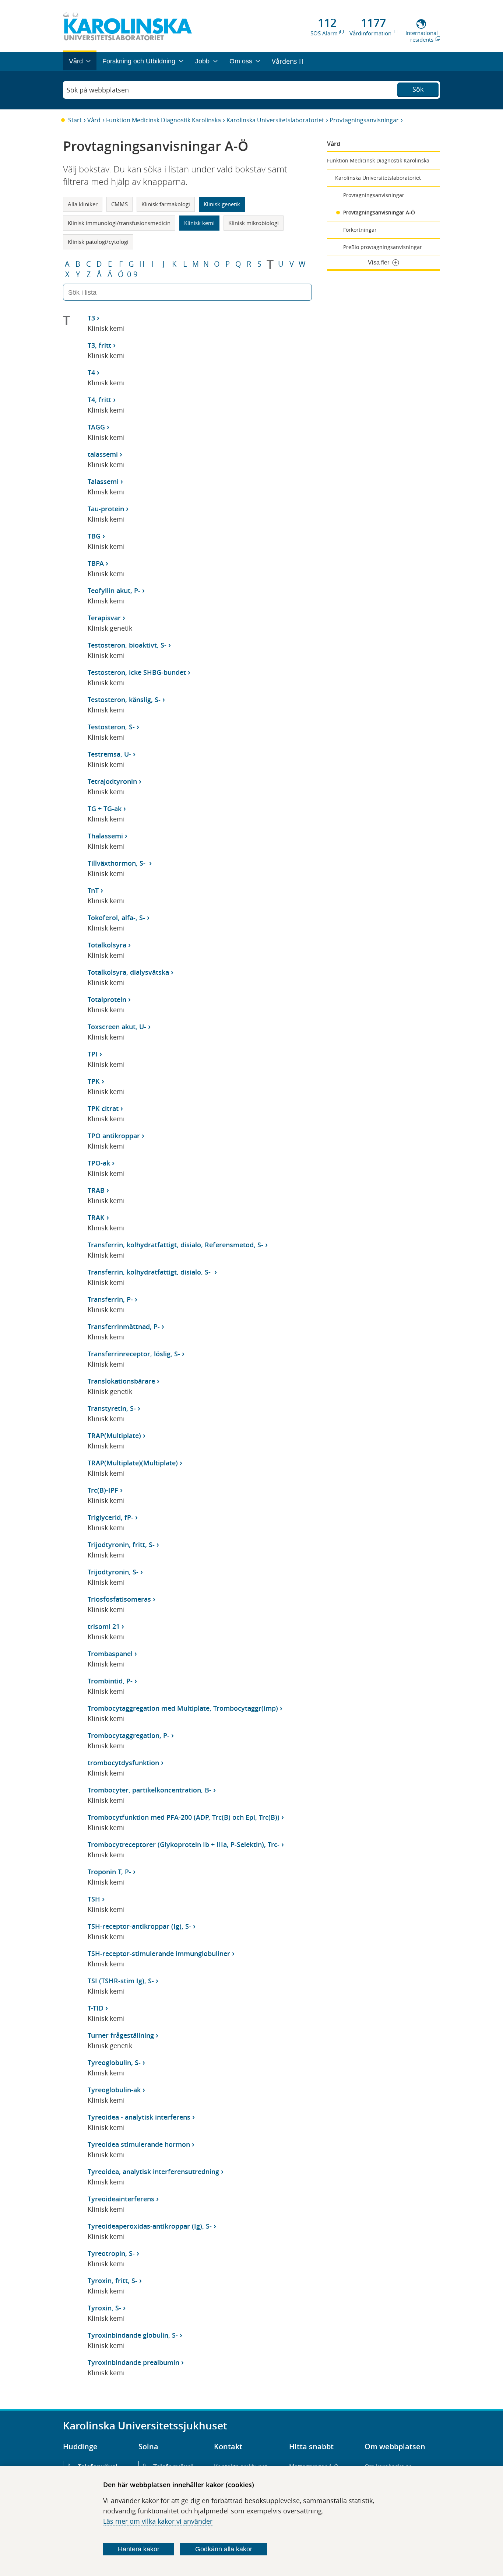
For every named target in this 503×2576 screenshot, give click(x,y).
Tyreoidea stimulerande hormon (139, 2144)
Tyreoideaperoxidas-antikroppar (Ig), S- (150, 2226)
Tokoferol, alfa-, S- (116, 918)
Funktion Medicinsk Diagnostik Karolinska (163, 120)
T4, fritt (99, 400)
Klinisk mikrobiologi (254, 223)
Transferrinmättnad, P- (124, 1326)
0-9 (132, 274)
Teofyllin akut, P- (114, 590)
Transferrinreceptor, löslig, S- (134, 1354)
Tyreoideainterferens (121, 2199)
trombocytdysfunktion (123, 1763)
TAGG (96, 427)
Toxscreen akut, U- (117, 1027)
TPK (94, 1081)
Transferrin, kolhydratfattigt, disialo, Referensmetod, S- (175, 1245)
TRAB (96, 1190)
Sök (418, 89)
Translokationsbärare (121, 1381)
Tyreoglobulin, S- (114, 2062)
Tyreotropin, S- (111, 2253)
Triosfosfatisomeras (119, 1599)
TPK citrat (103, 1108)
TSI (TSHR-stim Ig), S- (121, 1981)
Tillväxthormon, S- (117, 863)
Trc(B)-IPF (103, 1490)
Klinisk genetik (222, 204)
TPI (93, 1054)
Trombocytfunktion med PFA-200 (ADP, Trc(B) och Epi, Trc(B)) (184, 1817)
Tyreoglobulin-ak (114, 2090)
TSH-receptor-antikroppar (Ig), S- (139, 1926)
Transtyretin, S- (112, 1408)
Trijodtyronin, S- (113, 1572)
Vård (94, 120)
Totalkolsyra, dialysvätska (128, 972)
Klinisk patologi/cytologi (98, 242)
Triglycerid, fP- (110, 1517)
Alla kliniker (83, 204)
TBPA (96, 563)
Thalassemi (105, 836)
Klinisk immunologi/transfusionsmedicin (119, 223)
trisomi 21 (104, 1626)
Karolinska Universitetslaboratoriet (275, 120)
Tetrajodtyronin (112, 781)
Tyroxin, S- (104, 2308)
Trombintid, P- (110, 1681)
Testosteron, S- (111, 727)
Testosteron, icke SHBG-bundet (137, 672)
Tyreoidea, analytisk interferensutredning (153, 2172)
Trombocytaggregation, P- (129, 1735)
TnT (93, 890)
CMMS (119, 204)
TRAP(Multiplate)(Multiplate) (133, 1463)
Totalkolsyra (107, 945)
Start (75, 120)
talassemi (103, 454)
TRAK (96, 1217)
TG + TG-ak (105, 809)
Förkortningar (360, 230)
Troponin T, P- (109, 1872)
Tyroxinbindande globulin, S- (133, 2335)
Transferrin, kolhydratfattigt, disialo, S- (150, 1272)
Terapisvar (104, 618)
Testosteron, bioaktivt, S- (127, 645)
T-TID (96, 2008)
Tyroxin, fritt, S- (112, 2281)
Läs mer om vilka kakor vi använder (158, 2521)
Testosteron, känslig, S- (124, 700)
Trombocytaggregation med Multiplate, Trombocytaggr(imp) (183, 1708)
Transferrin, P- (110, 1299)
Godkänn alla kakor (224, 2549)
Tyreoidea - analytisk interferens (139, 2117)
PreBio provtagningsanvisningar (383, 247)
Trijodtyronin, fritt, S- (121, 1545)
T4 (91, 372)
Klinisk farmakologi (166, 204)
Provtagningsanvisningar (364, 120)
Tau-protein (106, 509)
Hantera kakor (139, 2549)
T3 (91, 318)
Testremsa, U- (109, 754)
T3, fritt (99, 345)
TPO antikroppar (114, 1136)
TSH (94, 1899)
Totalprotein (107, 999)
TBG (94, 536)
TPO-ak (99, 1163)
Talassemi (103, 481)
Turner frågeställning (121, 2035)
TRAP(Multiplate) (114, 1436)
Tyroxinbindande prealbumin (133, 2362)
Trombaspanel (110, 1654)
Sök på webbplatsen (98, 90)
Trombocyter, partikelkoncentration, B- (150, 1790)
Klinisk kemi (199, 223)
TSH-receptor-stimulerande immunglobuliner (159, 1953)
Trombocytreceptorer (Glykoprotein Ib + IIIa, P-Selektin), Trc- (184, 1844)
